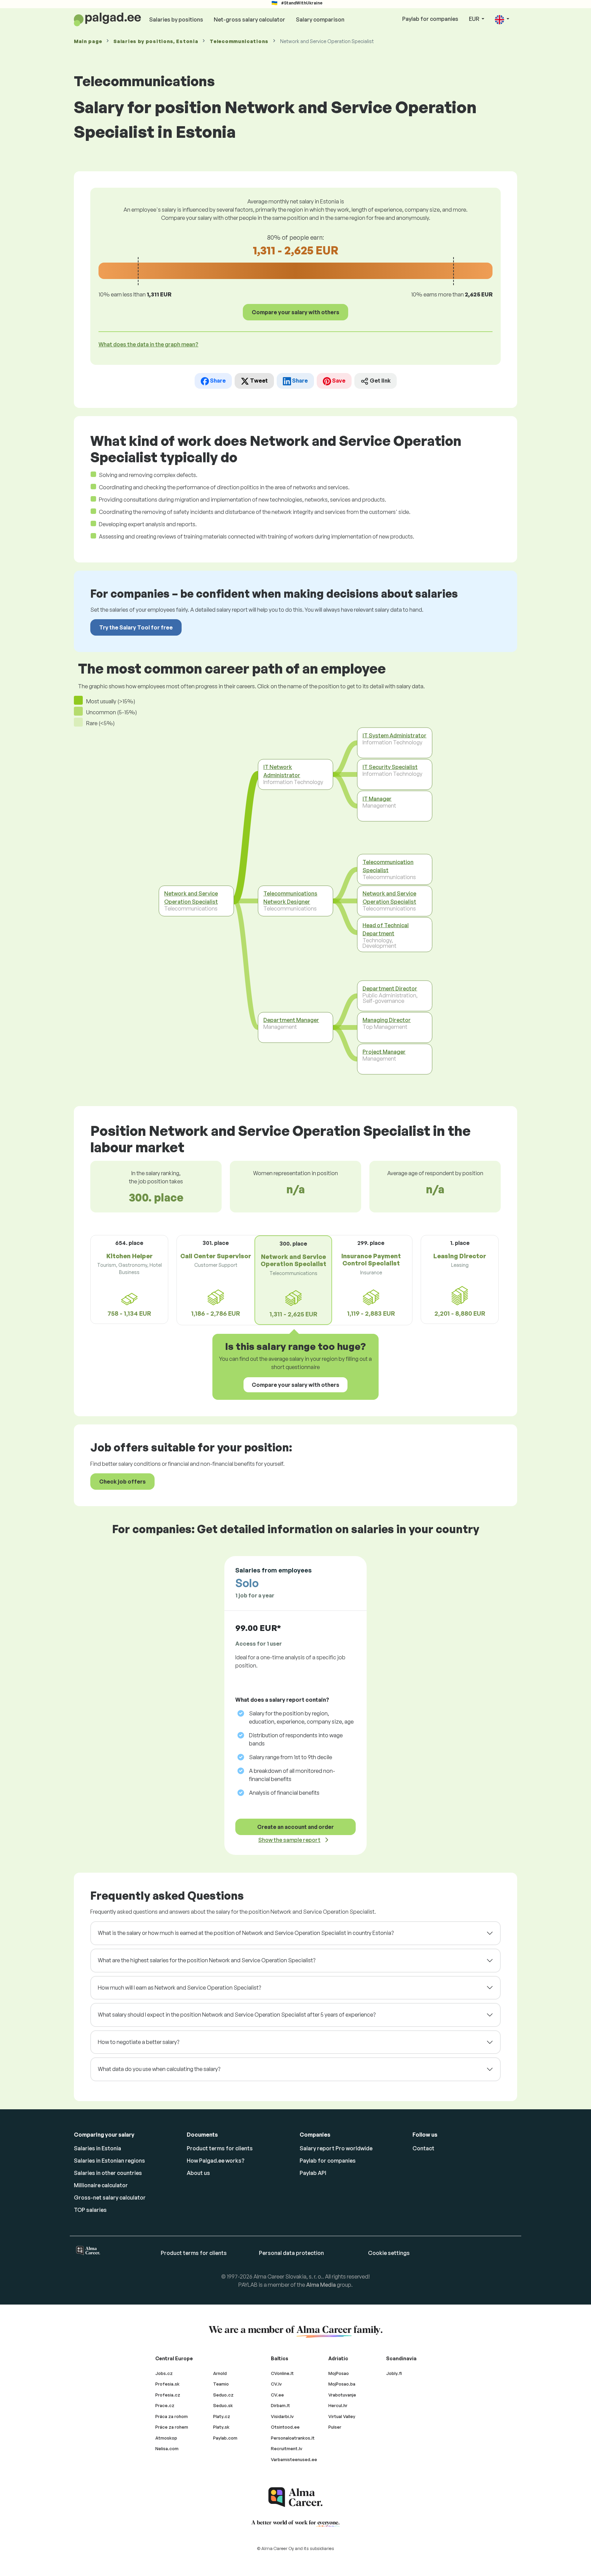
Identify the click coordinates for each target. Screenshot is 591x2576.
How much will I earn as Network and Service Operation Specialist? (179, 1988)
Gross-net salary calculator (110, 2197)
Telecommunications (239, 41)
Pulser (335, 2427)
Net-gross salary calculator (249, 19)
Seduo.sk (223, 2405)
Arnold (220, 2373)
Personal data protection (291, 2253)
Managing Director (387, 1020)
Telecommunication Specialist (388, 866)
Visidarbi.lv (282, 2416)
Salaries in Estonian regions (109, 2161)
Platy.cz (222, 2416)
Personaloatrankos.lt (293, 2438)
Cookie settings (389, 2253)
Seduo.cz (223, 2395)
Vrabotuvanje (342, 2395)
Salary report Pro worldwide (336, 2148)
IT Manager (377, 799)
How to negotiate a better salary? (139, 2042)
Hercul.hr (338, 2405)
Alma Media (321, 2285)
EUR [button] (475, 19)
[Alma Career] (295, 2497)
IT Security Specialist (390, 767)
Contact (423, 2148)
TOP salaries (90, 2210)
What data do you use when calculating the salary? (159, 2069)
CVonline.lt (282, 2373)
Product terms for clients (220, 2148)
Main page (88, 41)
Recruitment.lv (287, 2448)
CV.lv (276, 2384)
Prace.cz (165, 2405)
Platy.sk (221, 2427)
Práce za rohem (172, 2427)
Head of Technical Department (386, 929)
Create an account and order (295, 1827)
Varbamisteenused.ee (294, 2459)
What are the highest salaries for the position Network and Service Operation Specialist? (207, 1960)
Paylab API (313, 2173)
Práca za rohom (172, 2416)
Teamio (221, 2384)
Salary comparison (320, 19)
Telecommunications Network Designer (290, 898)
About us (198, 2173)
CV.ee (277, 2395)
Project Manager (384, 1052)
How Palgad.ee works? (216, 2161)
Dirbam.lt (280, 2405)
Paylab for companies (430, 19)
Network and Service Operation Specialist (191, 898)
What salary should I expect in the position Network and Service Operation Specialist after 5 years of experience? (237, 2015)
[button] (502, 19)
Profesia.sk (167, 2384)
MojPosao (339, 2373)
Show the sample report (289, 1840)
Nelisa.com (167, 2448)
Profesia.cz (168, 2395)
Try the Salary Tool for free (136, 627)
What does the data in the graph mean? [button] (148, 344)
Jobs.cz (164, 2373)
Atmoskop (166, 2438)
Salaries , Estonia (156, 41)
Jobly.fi (394, 2373)
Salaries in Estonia (97, 2148)
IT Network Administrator (282, 771)
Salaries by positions (176, 19)
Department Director (390, 988)
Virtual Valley (342, 2416)
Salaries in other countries (108, 2173)
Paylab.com (225, 2438)
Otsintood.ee (285, 2427)
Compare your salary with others (295, 312)
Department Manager (291, 1020)
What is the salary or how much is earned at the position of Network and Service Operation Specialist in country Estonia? (246, 1933)
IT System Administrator (395, 735)
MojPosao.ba (342, 2384)
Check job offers (122, 1482)
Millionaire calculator (101, 2185)
